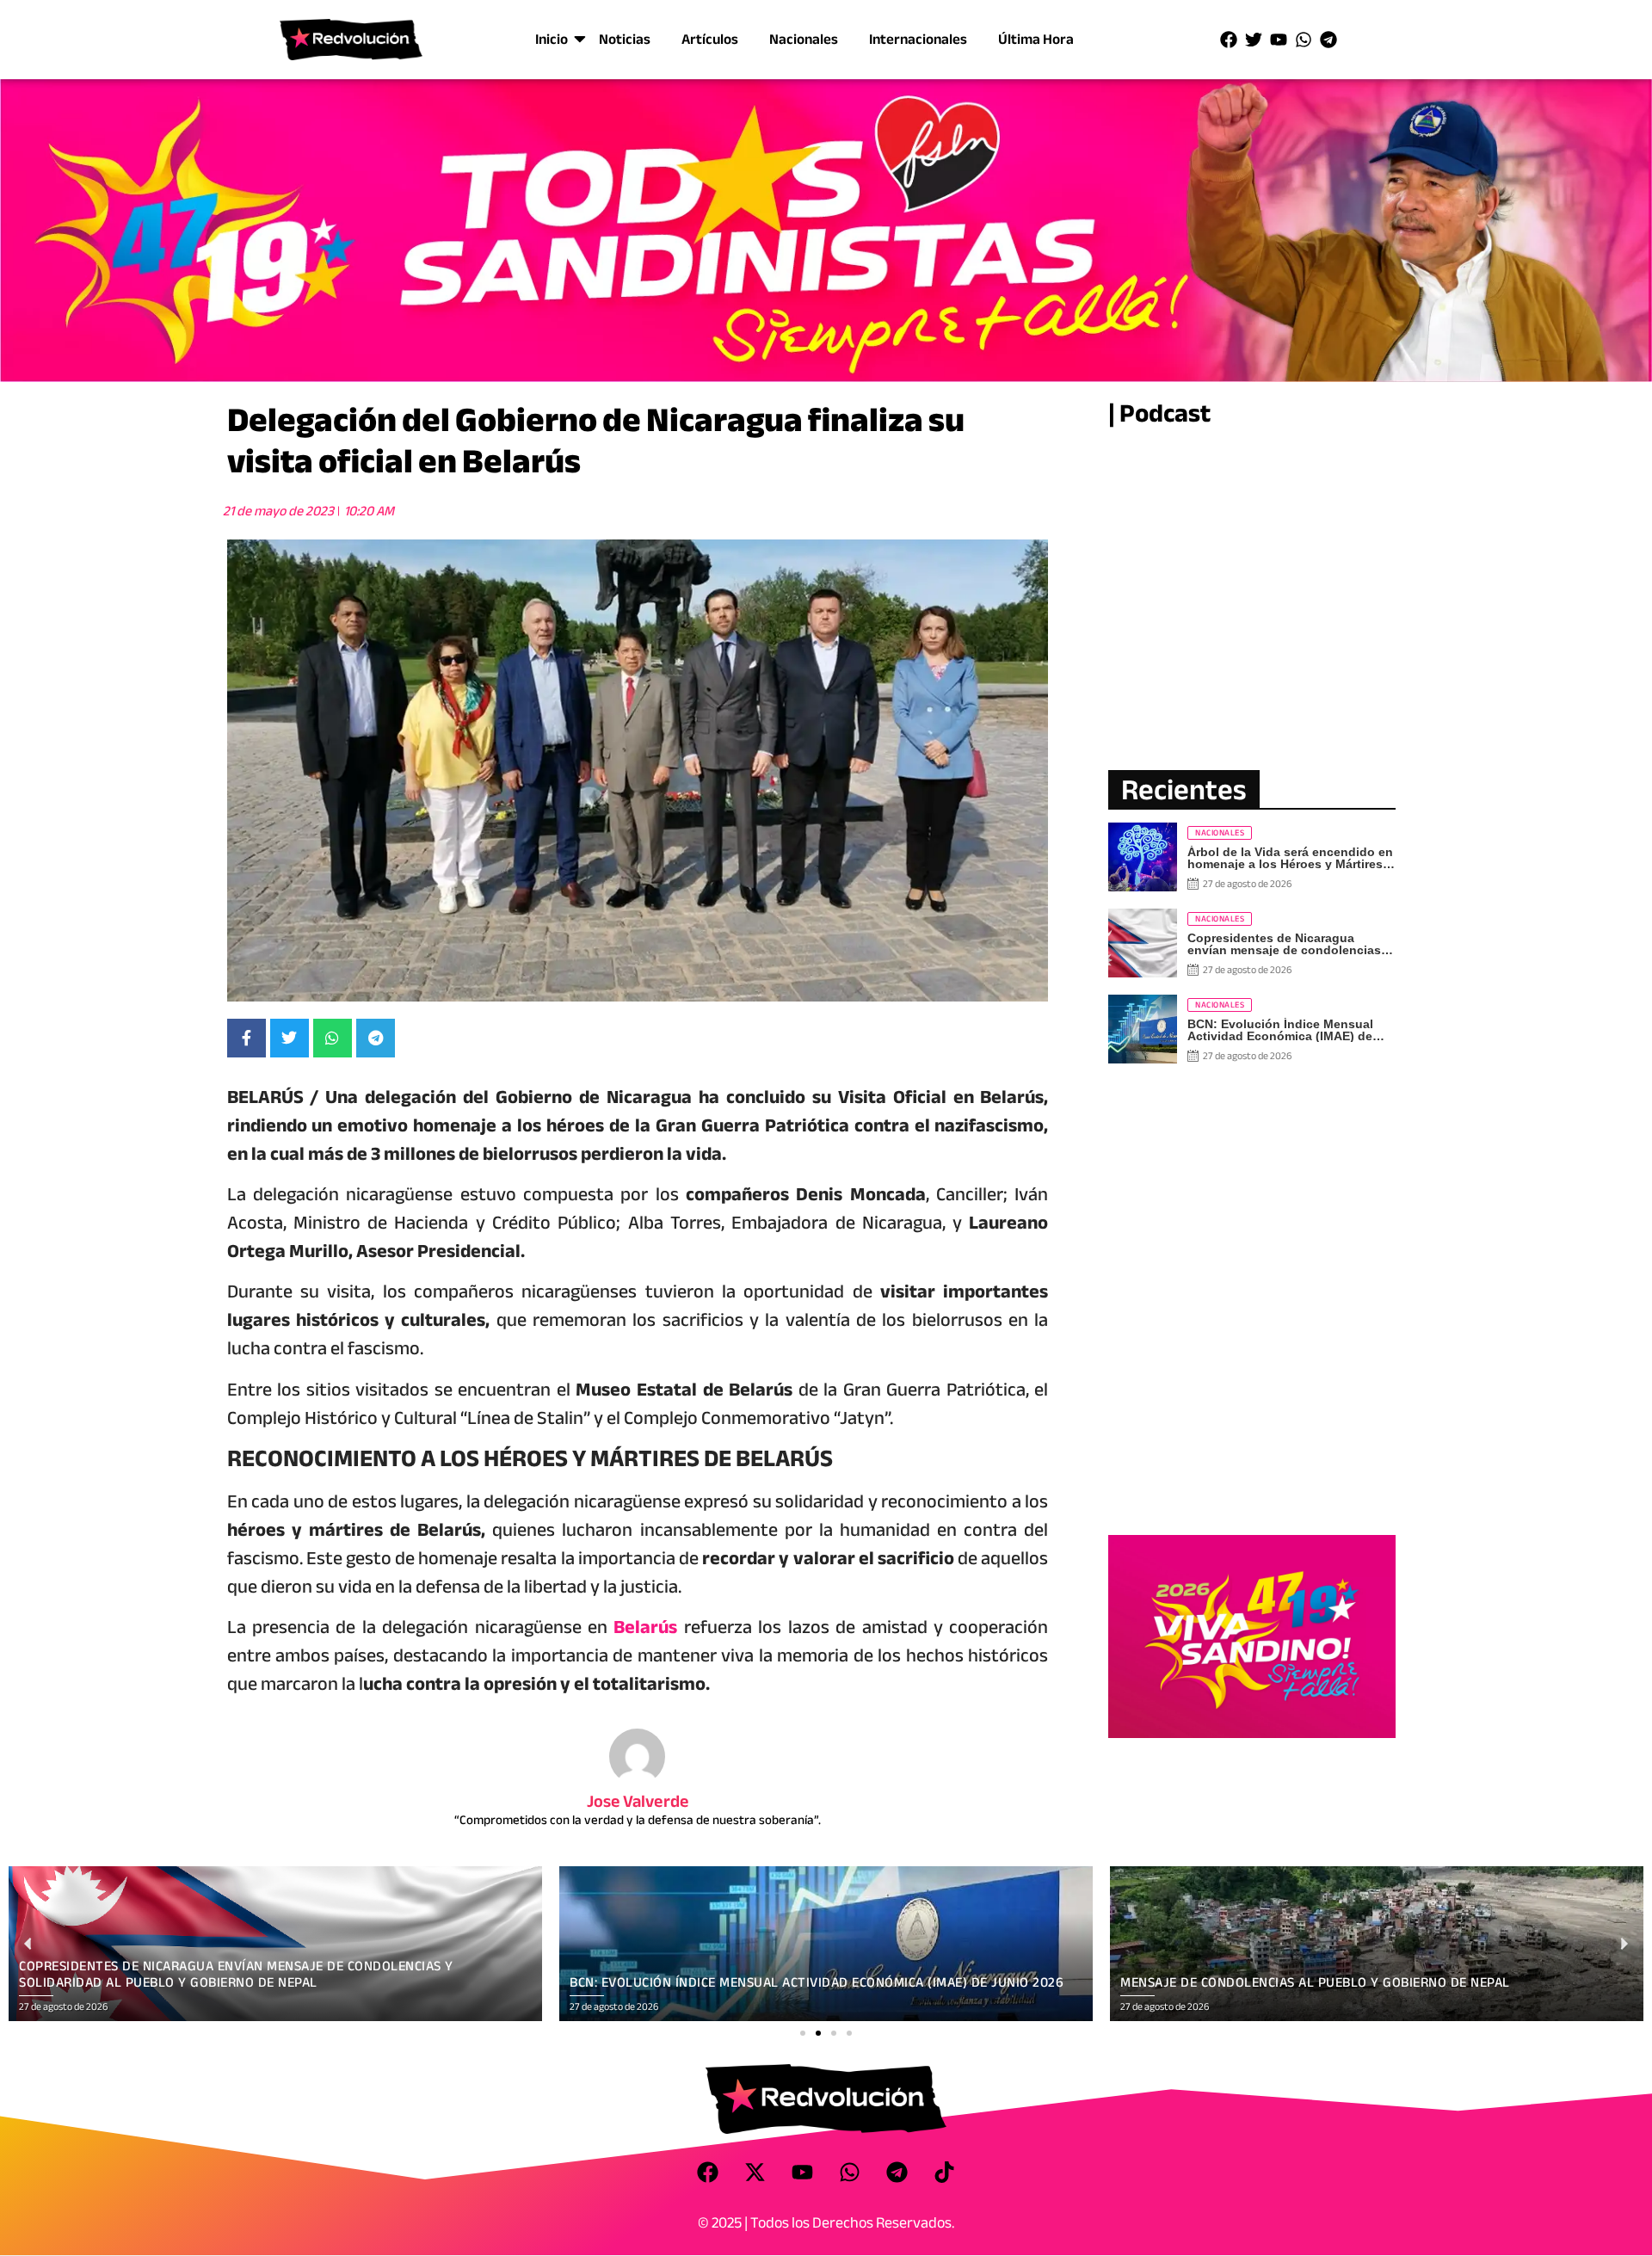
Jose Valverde (638, 1801)
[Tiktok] (945, 2173)
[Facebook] (1229, 40)
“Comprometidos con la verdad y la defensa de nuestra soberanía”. (638, 1820)
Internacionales (918, 39)
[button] (803, 2033)
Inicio (552, 39)
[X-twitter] (755, 2173)
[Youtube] (1279, 40)
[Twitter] (1254, 40)
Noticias (625, 39)
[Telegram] (1328, 40)
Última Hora (1036, 39)
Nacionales (804, 39)
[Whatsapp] (1304, 40)
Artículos (710, 39)
